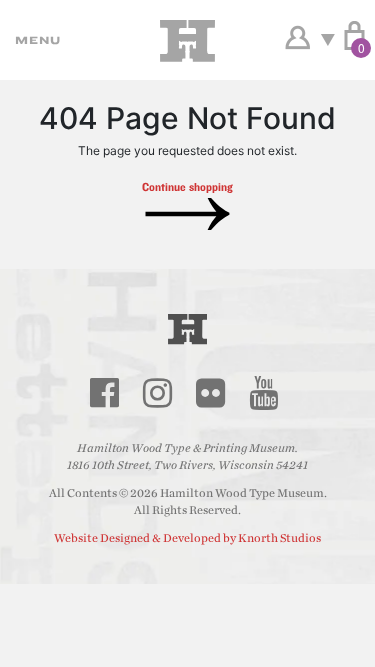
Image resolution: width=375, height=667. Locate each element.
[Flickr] (211, 393)
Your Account (297, 38)
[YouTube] (264, 393)
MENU (35, 40)
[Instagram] (158, 393)
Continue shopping (187, 186)
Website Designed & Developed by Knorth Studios (187, 538)
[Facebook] (105, 393)
